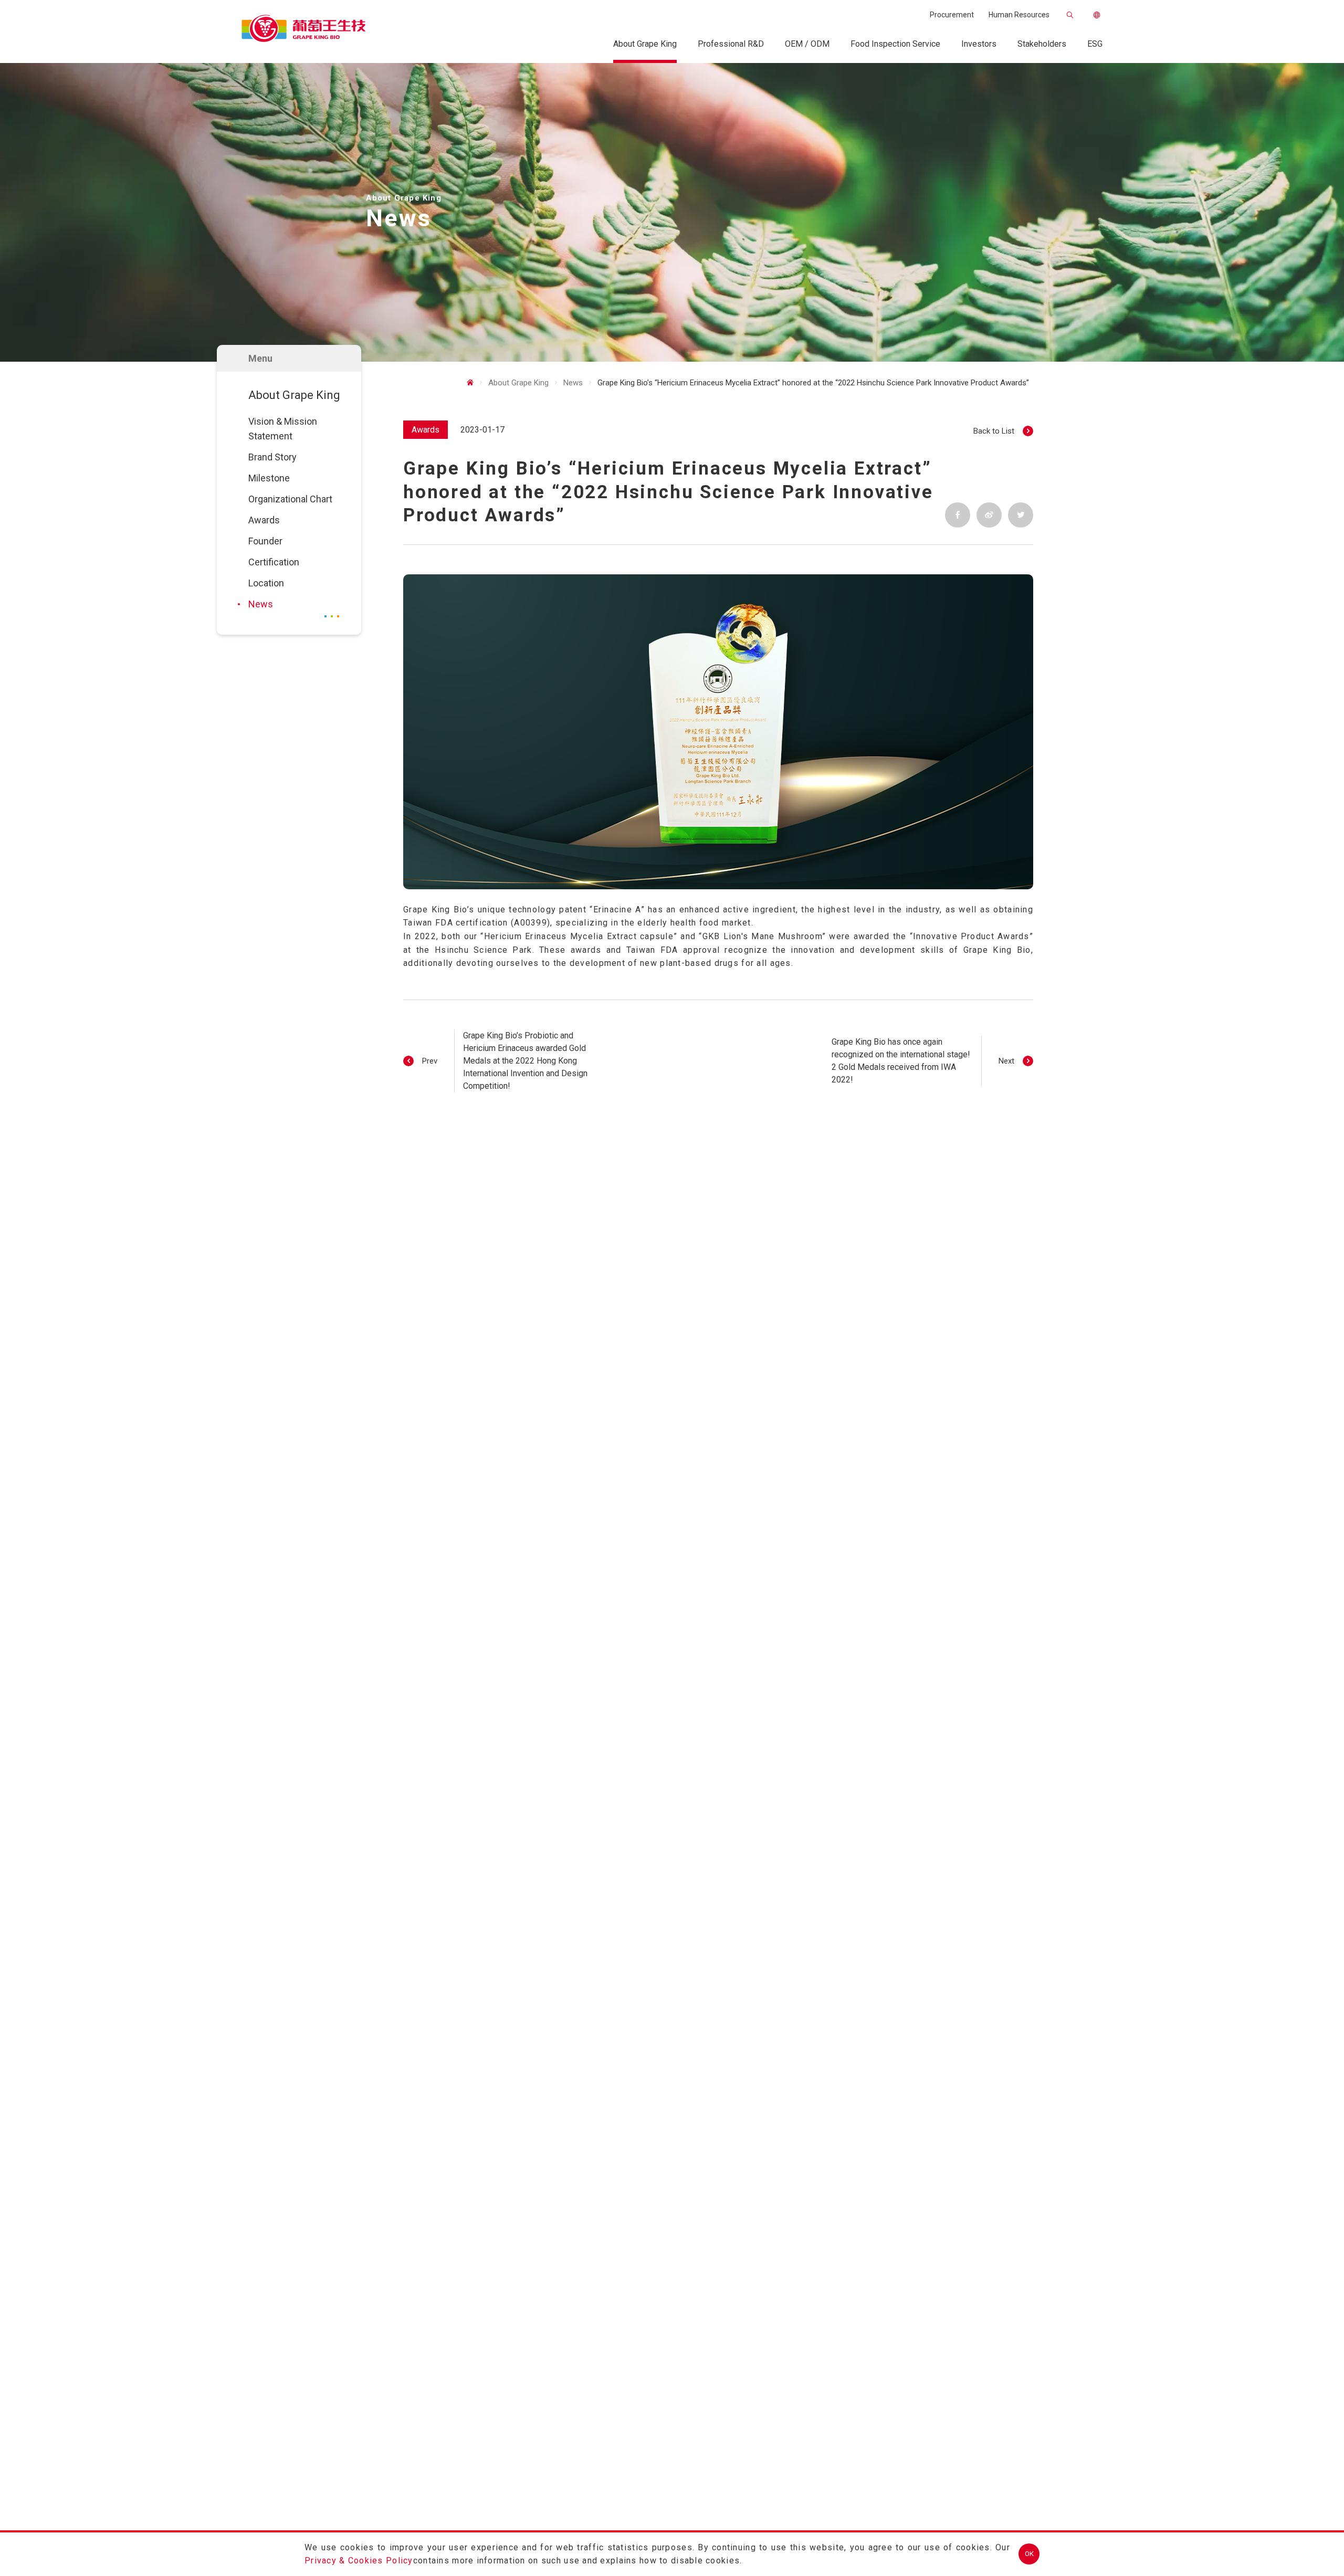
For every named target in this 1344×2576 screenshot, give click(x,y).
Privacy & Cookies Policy (359, 2561)
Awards (264, 520)
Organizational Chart (290, 499)
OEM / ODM (807, 44)
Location (266, 583)
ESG (1095, 44)
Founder (265, 541)
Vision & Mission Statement (283, 429)
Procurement (952, 15)
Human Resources (1019, 15)
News (261, 604)
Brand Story (272, 457)
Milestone (269, 478)
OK (1029, 2554)
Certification (274, 562)
